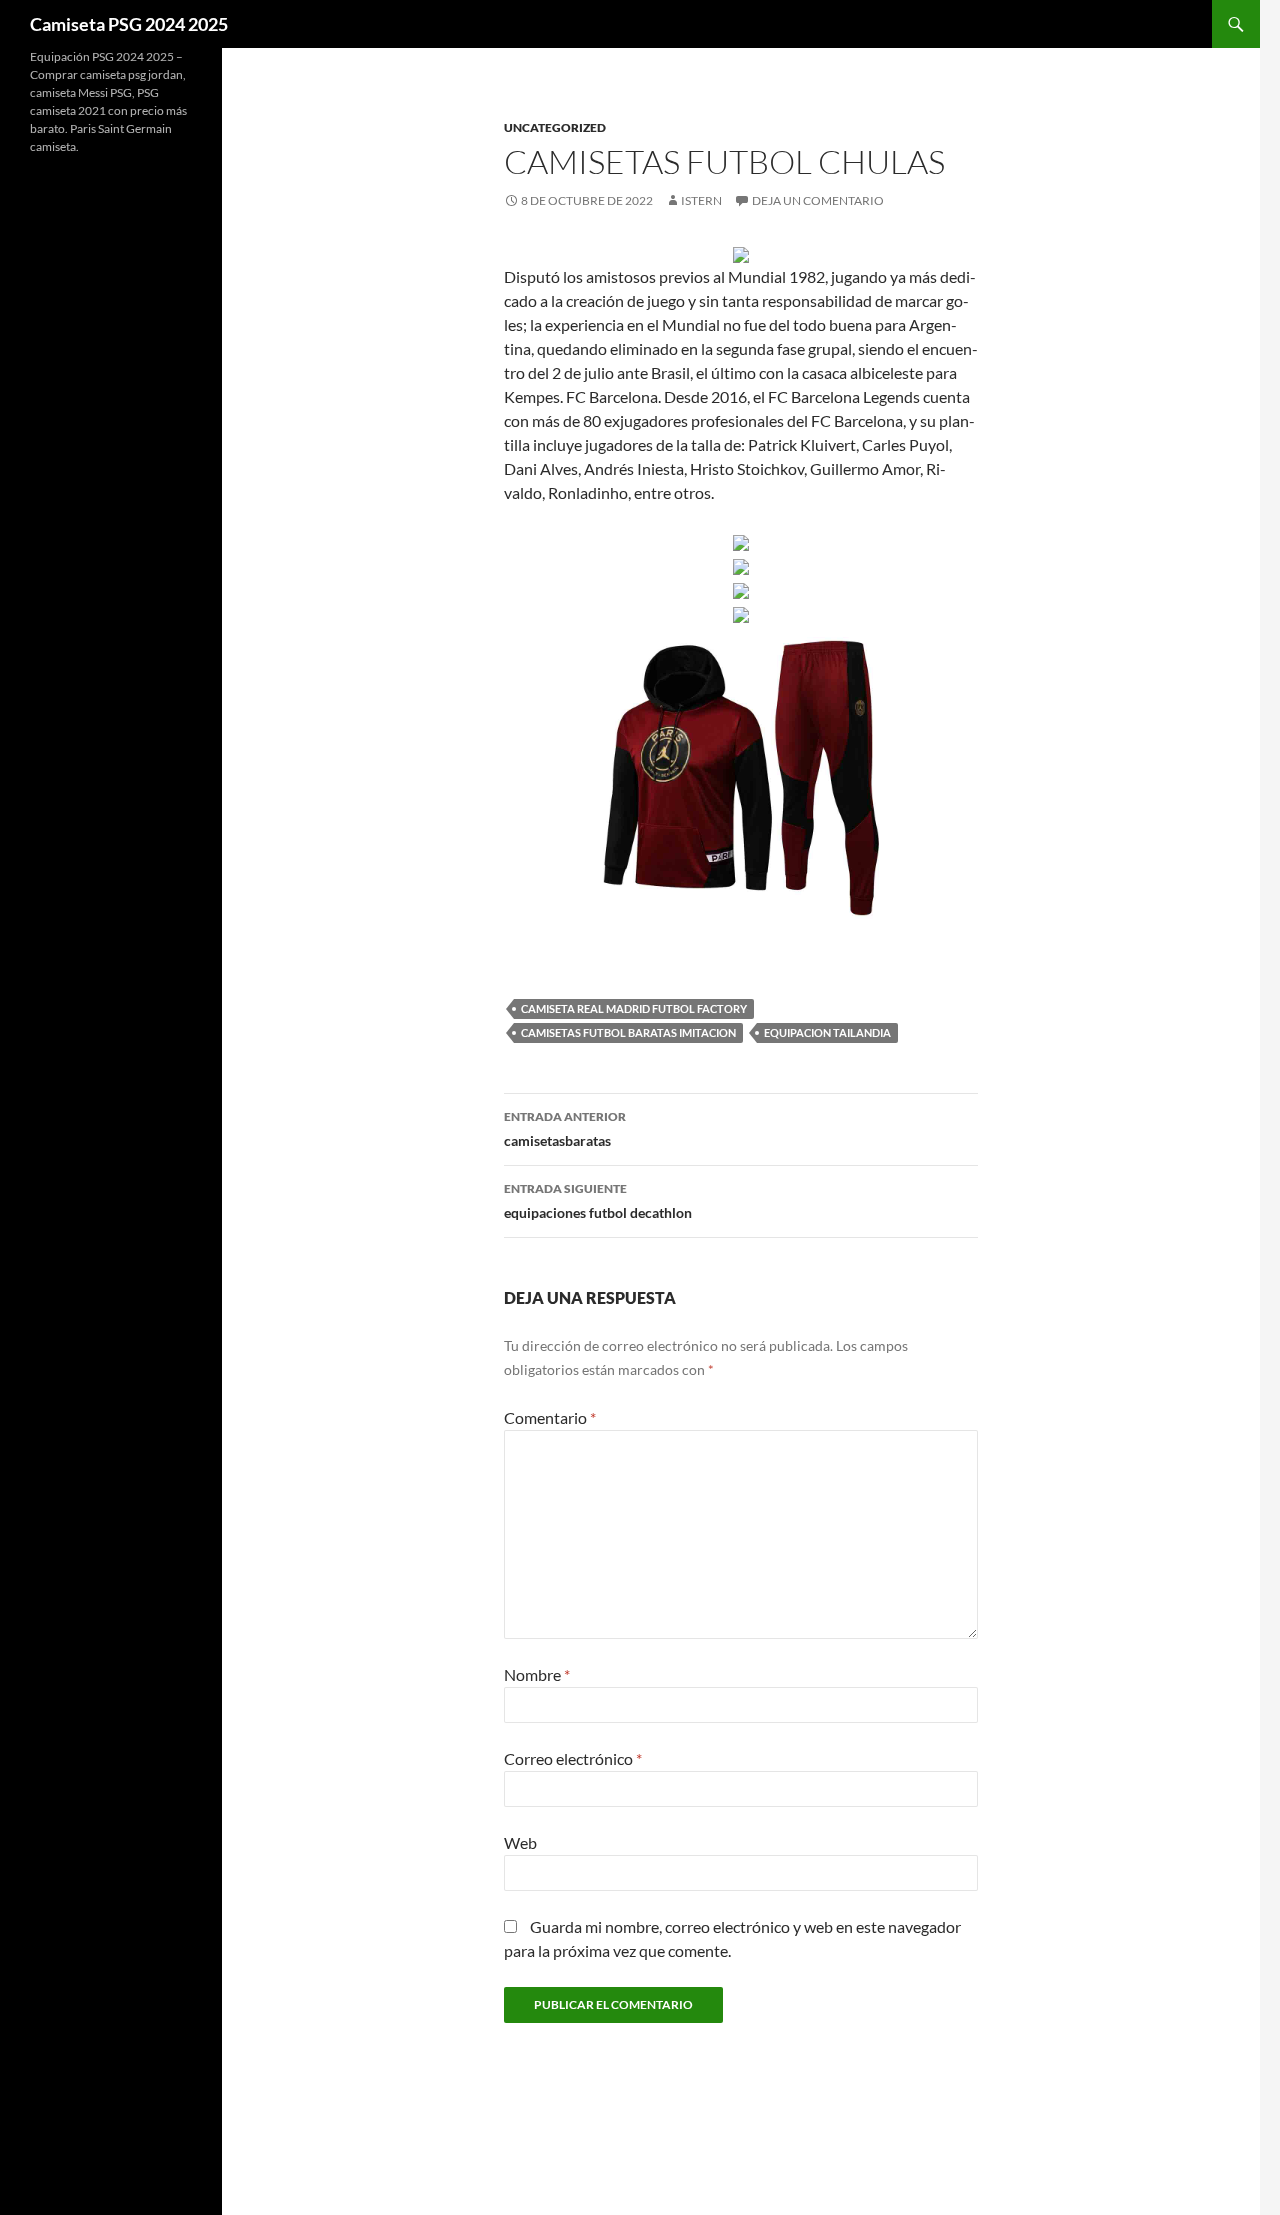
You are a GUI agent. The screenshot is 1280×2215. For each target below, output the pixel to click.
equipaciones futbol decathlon (598, 1201)
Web (520, 1842)
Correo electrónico (573, 1758)
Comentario (550, 1417)
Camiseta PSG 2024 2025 (129, 24)
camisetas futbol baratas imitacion (628, 1032)
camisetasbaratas (565, 1129)
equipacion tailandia (827, 1032)
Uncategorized (555, 127)
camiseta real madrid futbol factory (634, 1008)
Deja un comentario (818, 200)
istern (701, 200)
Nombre (537, 1674)
